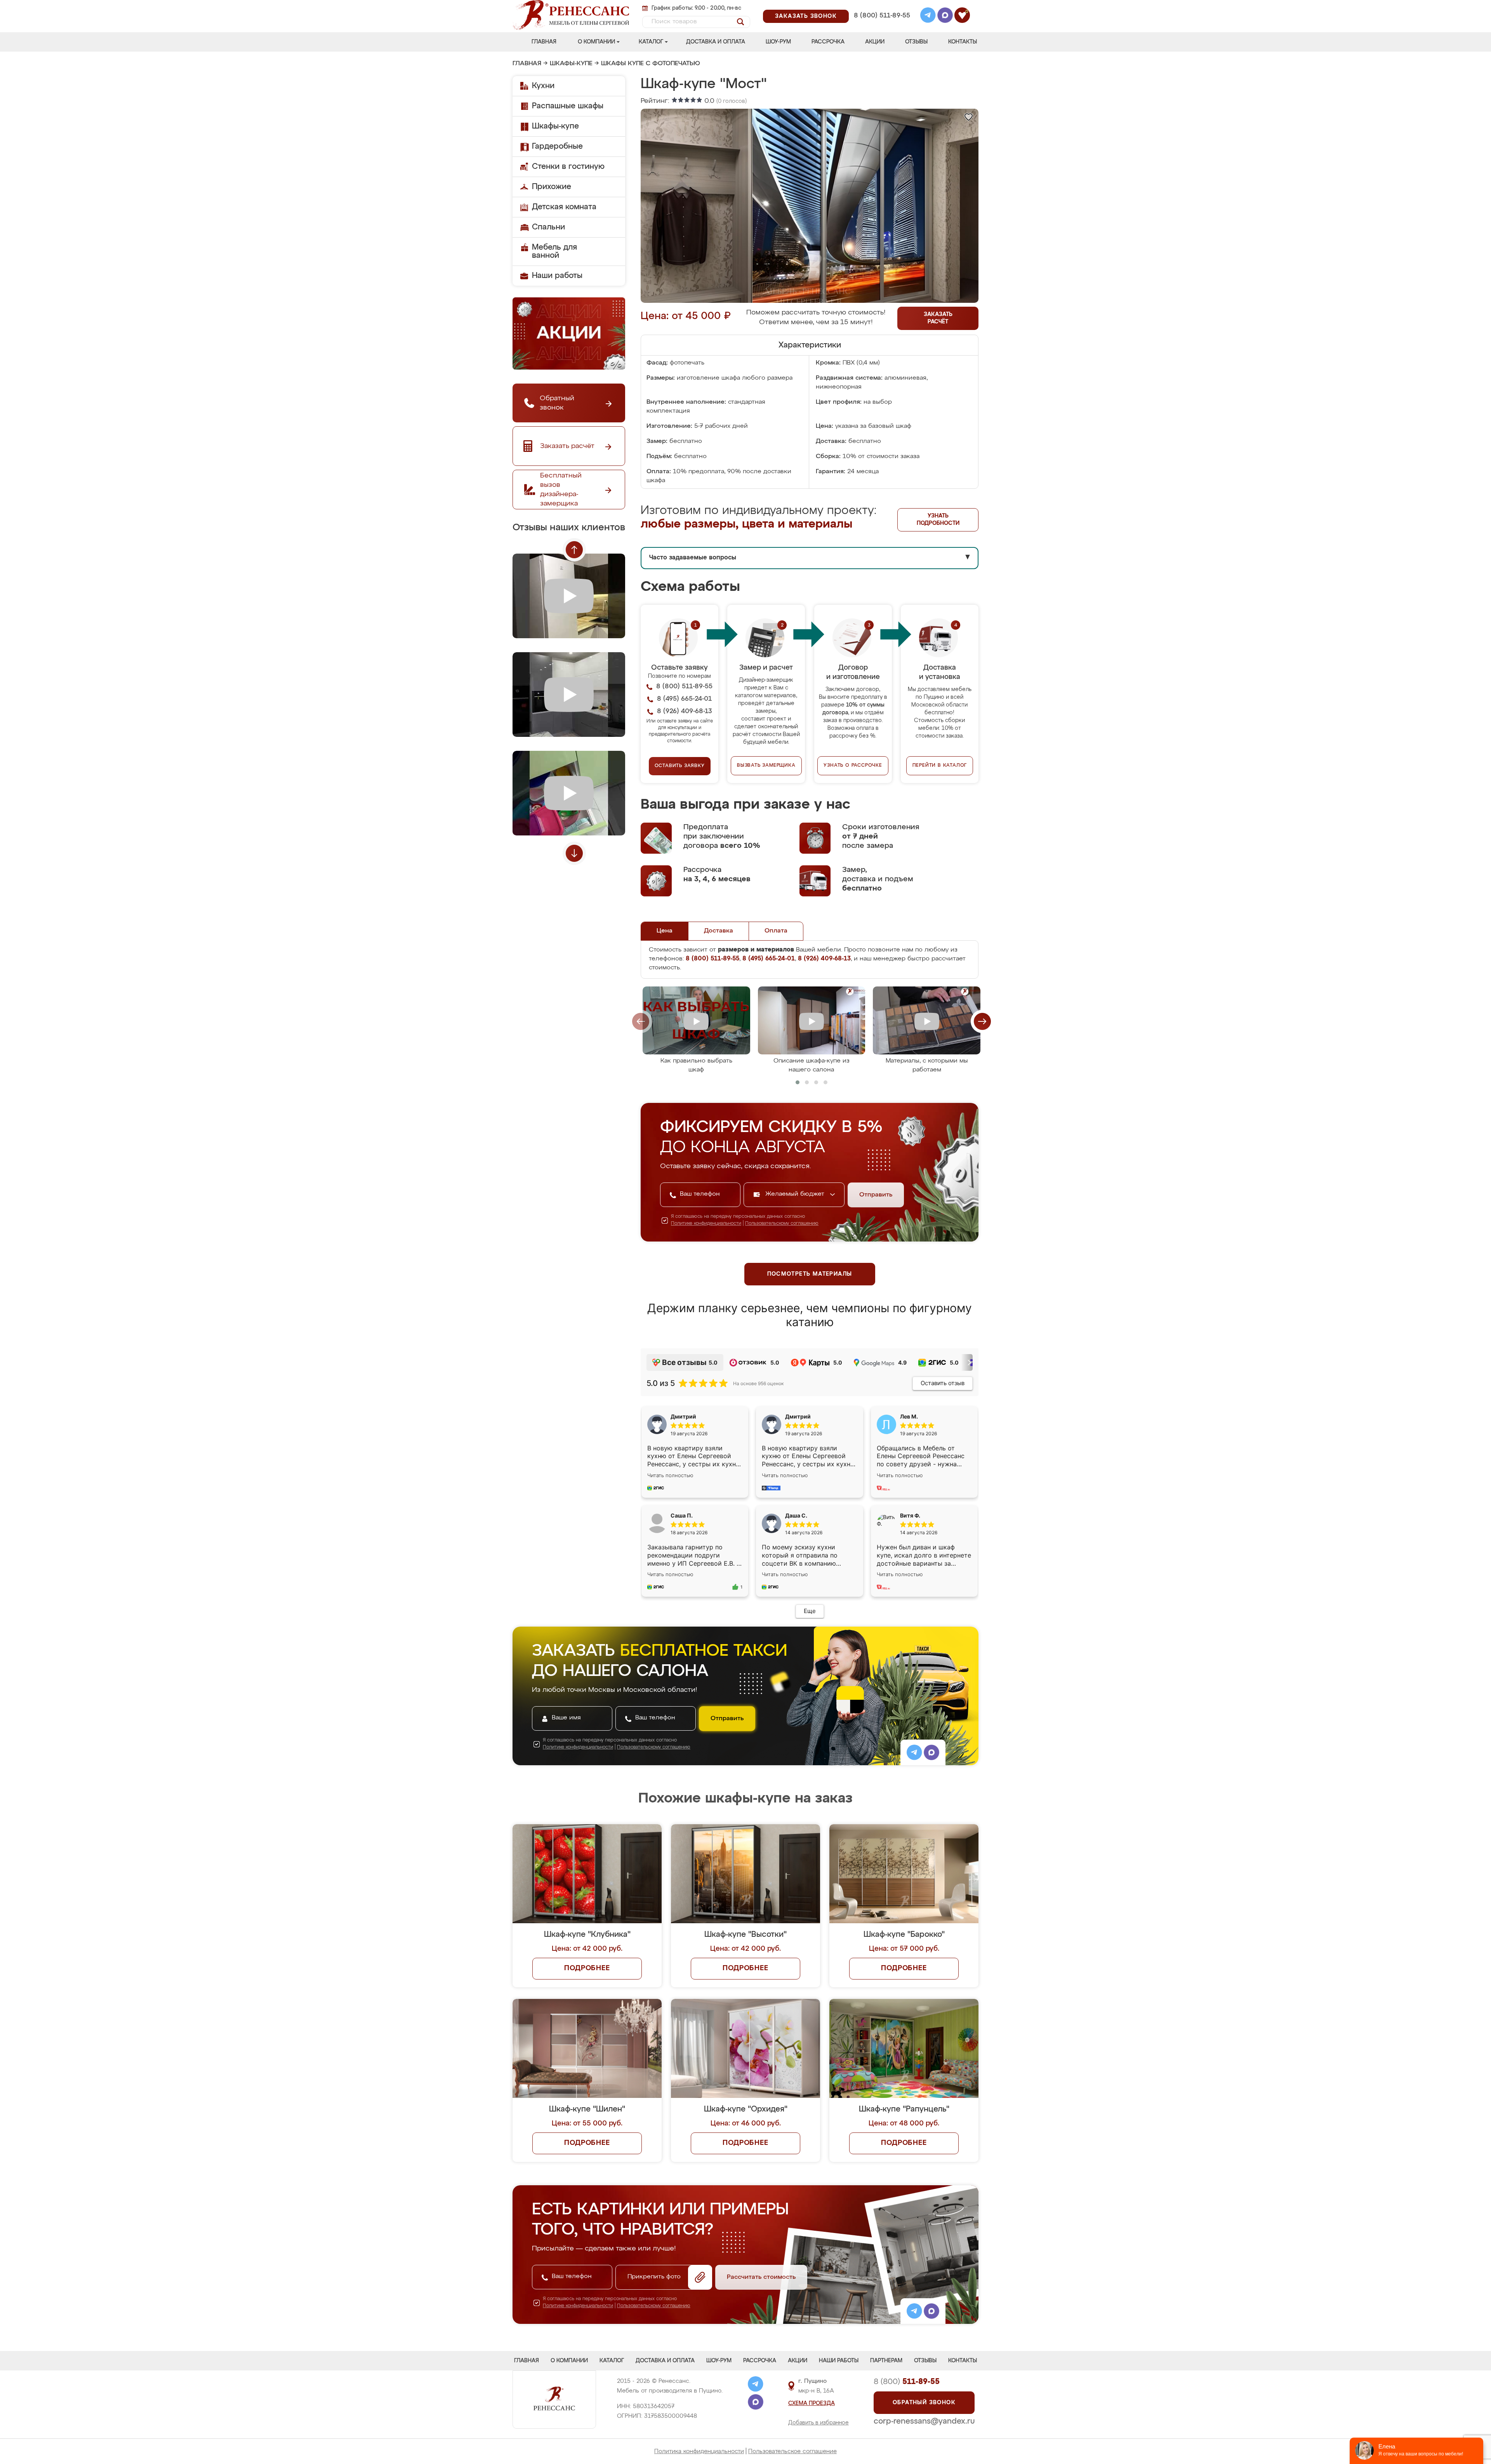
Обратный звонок (924, 2403)
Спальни (548, 227)
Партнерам (886, 2361)
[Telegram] (928, 16)
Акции (875, 42)
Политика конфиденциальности (699, 2451)
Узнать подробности (938, 520)
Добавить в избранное (818, 2423)
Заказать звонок (806, 16)
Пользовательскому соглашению (782, 1224)
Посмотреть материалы (810, 1274)
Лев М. (909, 1416)
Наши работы (557, 276)
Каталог (651, 42)
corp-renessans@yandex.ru (924, 2421)
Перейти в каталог (940, 766)
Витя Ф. (910, 1515)
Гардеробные (557, 146)
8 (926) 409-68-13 (881, 26)
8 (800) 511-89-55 (882, 16)
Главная (544, 42)
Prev (574, 550)
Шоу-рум (778, 42)
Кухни (543, 86)
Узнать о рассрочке (853, 766)
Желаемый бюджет (796, 1194)
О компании (596, 42)
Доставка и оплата (716, 42)
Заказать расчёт (938, 318)
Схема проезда (812, 2403)
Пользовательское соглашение (792, 2451)
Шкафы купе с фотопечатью (651, 64)
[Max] (945, 16)
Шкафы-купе (571, 64)
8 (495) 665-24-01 (881, 6)
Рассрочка (828, 42)
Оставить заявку (680, 766)
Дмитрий (798, 1416)
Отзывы (916, 42)
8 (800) (907, 2382)
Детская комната (564, 207)
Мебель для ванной (554, 251)
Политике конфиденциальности (706, 1224)
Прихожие (552, 187)
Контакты (963, 42)
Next (574, 853)
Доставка (719, 931)
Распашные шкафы (568, 106)
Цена (665, 931)
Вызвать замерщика (766, 766)
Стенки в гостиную (568, 167)
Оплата (776, 931)
